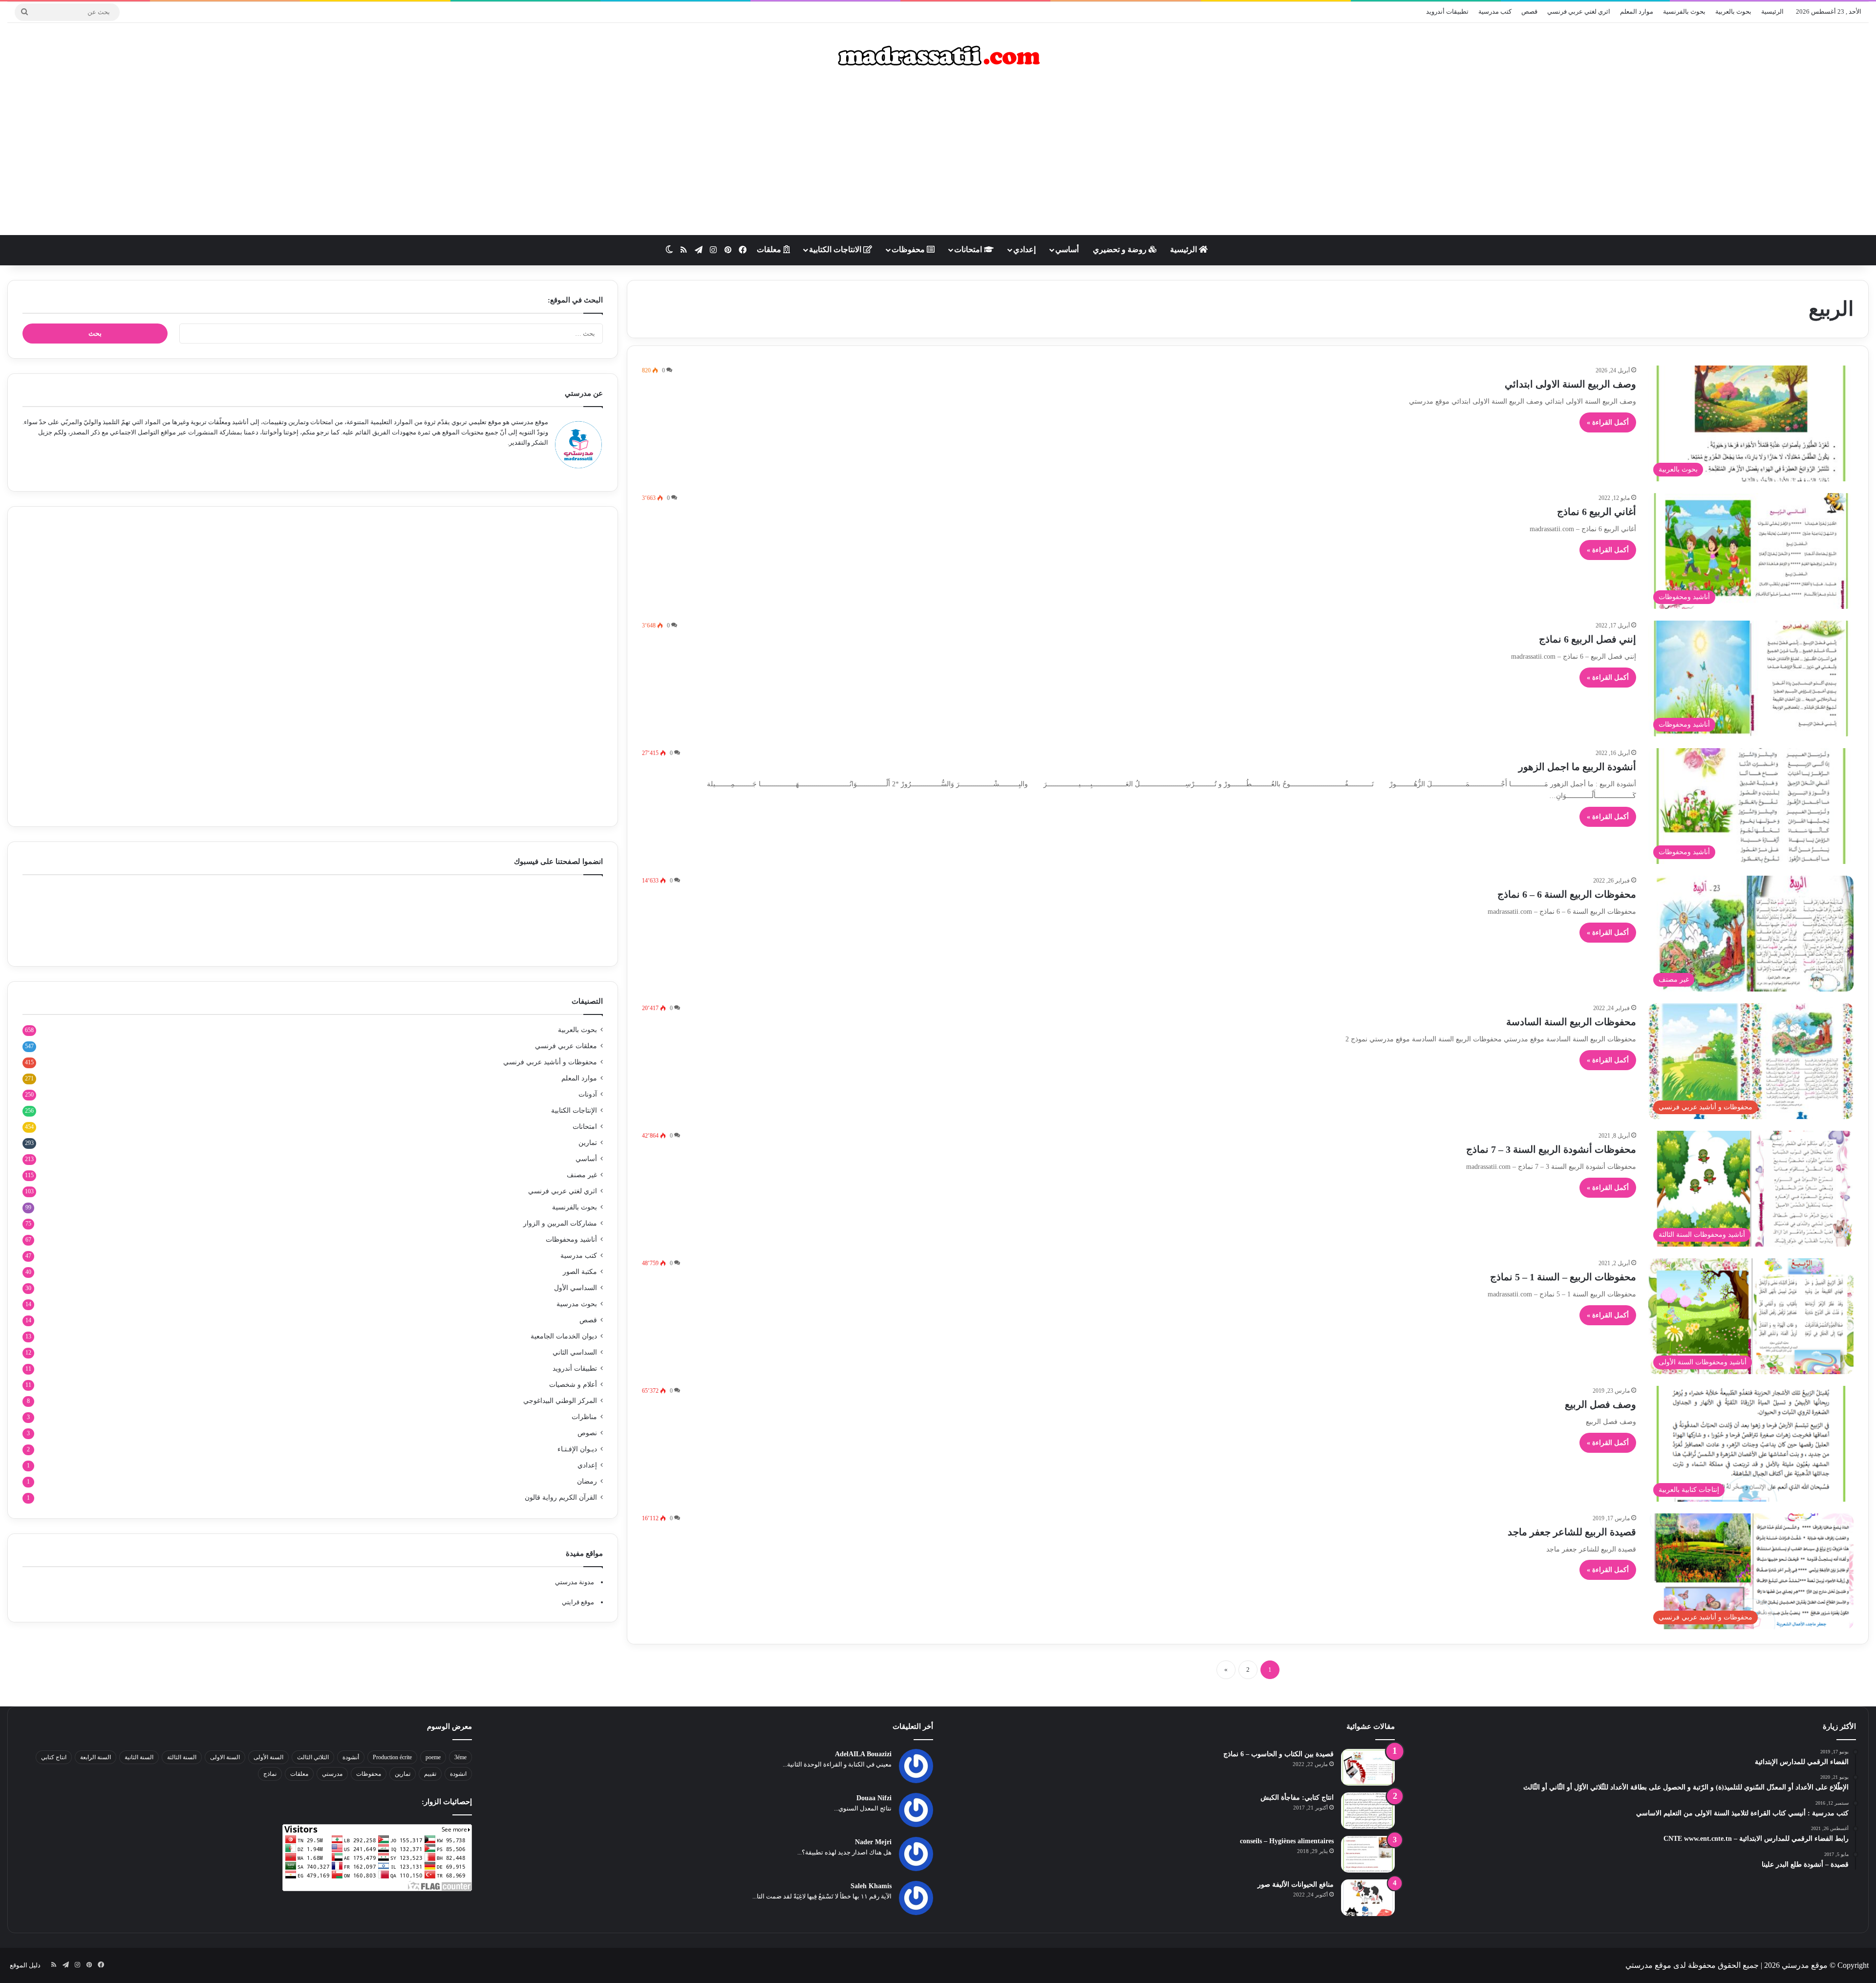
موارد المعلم (1637, 11)
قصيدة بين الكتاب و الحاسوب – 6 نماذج (1279, 1754)
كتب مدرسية (1495, 11)
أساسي (1067, 249)
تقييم (430, 1774)
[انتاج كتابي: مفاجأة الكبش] (1368, 1811)
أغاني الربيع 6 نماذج (1597, 512)
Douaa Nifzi (874, 1798)
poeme (433, 1757)
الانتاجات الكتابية (836, 249)
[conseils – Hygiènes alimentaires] (1368, 1854)
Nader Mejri (873, 1842)
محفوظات (909, 249)
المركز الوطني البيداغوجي (560, 1401)
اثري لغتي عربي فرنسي (1579, 11)
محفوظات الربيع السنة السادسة (1571, 1022)
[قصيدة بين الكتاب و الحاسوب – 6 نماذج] (1368, 1767)
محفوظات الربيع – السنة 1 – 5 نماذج (1563, 1277)
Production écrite (392, 1757)
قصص (1529, 11)
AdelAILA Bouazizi (863, 1754)
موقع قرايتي (578, 1602)
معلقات (770, 249)
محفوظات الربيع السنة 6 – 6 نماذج (1567, 894)
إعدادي (1024, 249)
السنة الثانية (139, 1757)
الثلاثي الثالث (313, 1757)
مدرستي (332, 1774)
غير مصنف (582, 1175)
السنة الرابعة (96, 1757)
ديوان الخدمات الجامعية (564, 1336)
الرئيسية (1772, 11)
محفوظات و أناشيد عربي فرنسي (550, 1062)
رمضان (587, 1481)
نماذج (270, 1774)
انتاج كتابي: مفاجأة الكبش (1297, 1798)
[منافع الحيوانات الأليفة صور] (1368, 1898)
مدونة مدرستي (575, 1582)
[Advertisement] (938, 157)
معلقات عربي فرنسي (566, 1046)
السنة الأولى (268, 1757)
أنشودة (351, 1757)
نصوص (587, 1433)
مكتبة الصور (580, 1272)
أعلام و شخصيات (573, 1385)
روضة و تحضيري (1121, 249)
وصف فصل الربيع (1600, 1404)
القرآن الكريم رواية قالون (561, 1498)
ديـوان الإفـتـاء (577, 1449)
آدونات (588, 1094)
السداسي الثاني (575, 1352)
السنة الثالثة (182, 1757)
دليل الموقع (25, 1965)
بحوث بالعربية (1733, 11)
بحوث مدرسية (577, 1304)
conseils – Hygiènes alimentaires (1287, 1841)
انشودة (458, 1774)
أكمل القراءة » (1608, 422)
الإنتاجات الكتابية (574, 1110)
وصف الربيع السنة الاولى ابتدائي (1570, 384)
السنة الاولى (225, 1757)
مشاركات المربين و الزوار (560, 1223)
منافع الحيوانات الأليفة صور (1296, 1885)
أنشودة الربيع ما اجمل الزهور (1577, 767)
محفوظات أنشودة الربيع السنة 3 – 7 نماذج (1551, 1149)
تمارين (588, 1143)
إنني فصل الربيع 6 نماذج (1588, 639)
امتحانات (969, 249)
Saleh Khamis (871, 1886)
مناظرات (584, 1417)
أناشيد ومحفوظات (571, 1239)
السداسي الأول (576, 1288)
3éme (460, 1757)
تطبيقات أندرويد (1447, 11)
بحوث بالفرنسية (1684, 11)
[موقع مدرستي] (938, 56)
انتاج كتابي (54, 1757)
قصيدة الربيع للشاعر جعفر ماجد (1572, 1532)
